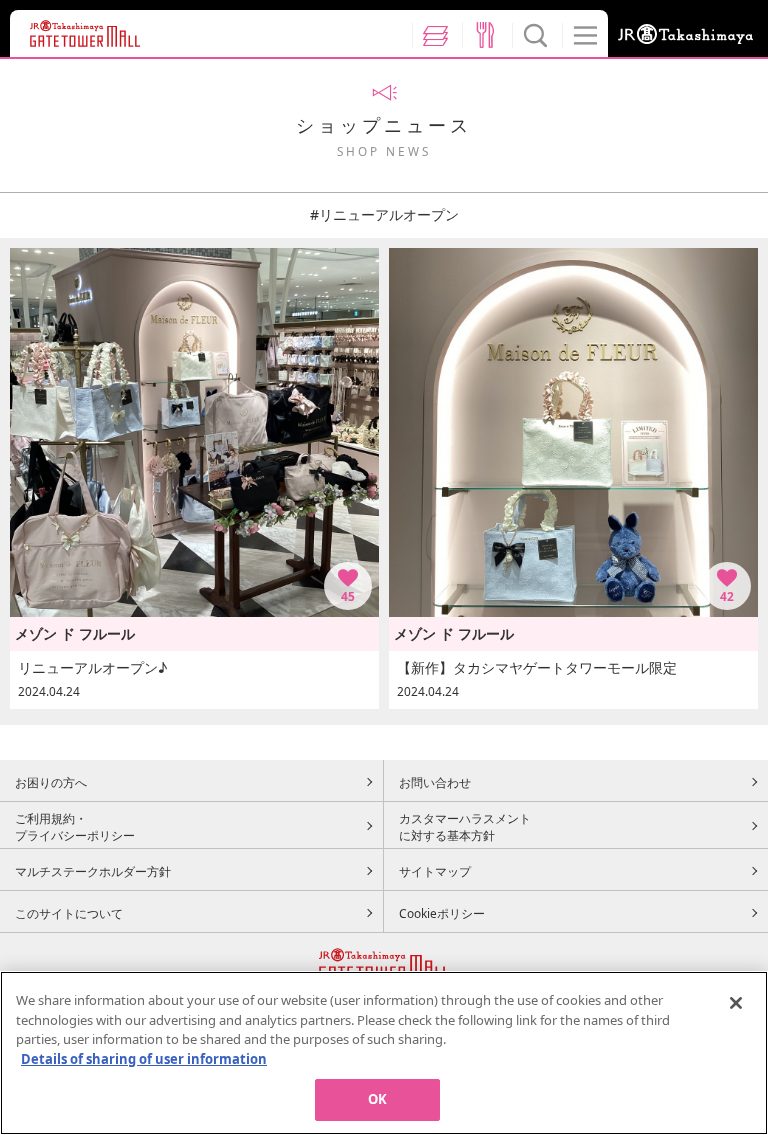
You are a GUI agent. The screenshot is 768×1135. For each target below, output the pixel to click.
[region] (384, 1053)
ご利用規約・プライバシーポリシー (75, 827)
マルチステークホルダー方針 (93, 871)
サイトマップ (435, 871)
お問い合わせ (435, 782)
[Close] (736, 1003)
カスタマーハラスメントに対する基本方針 (465, 827)
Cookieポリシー (442, 913)
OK (377, 1099)
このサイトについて (69, 913)
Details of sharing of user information (144, 1059)
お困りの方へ (51, 782)
